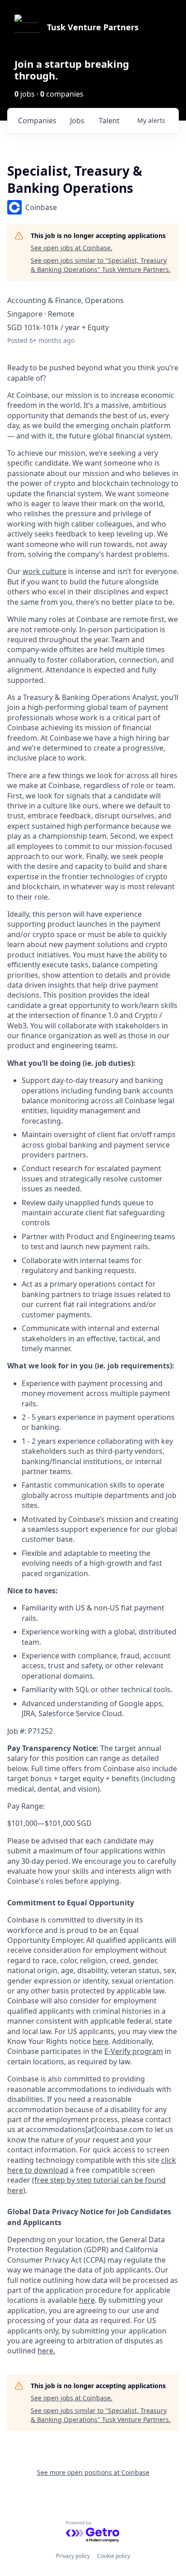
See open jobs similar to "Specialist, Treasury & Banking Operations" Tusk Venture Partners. (101, 265)
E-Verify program (134, 2051)
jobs (77, 121)
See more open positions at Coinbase (93, 2472)
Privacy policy (73, 2556)
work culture (44, 571)
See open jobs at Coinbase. (72, 248)
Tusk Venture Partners (93, 27)
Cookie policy (114, 2556)
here (87, 2300)
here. (46, 2351)
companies (37, 121)
